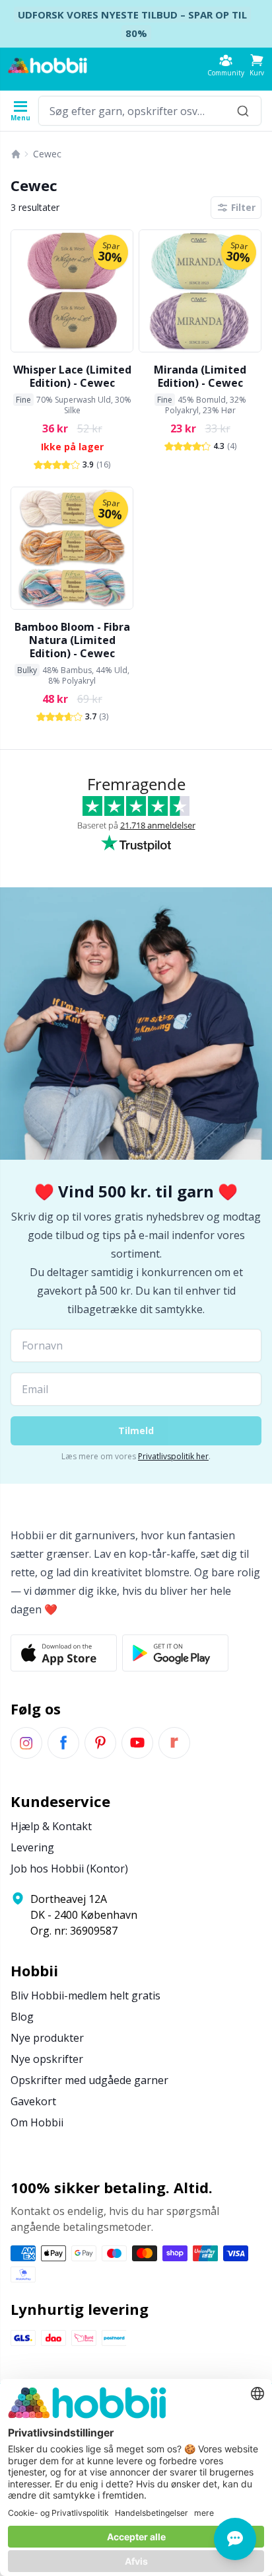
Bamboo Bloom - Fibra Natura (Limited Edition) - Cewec (72, 640)
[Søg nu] (243, 111)
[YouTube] (137, 1743)
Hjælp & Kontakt (51, 1826)
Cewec (47, 154)
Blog (22, 2017)
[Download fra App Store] (64, 1653)
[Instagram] (26, 1743)
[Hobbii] (48, 65)
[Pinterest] (100, 1743)
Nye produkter (47, 2038)
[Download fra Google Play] (175, 1653)
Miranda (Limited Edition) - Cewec (200, 376)
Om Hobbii (37, 2122)
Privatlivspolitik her (173, 1456)
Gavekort (33, 2101)
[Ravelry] (174, 1743)
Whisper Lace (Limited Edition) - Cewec (72, 376)
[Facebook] (63, 1743)
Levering (32, 1847)
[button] (257, 65)
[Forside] (16, 154)
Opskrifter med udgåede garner (89, 2080)
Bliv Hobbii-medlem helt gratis (85, 1995)
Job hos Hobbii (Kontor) (69, 1869)
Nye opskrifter (47, 2059)
